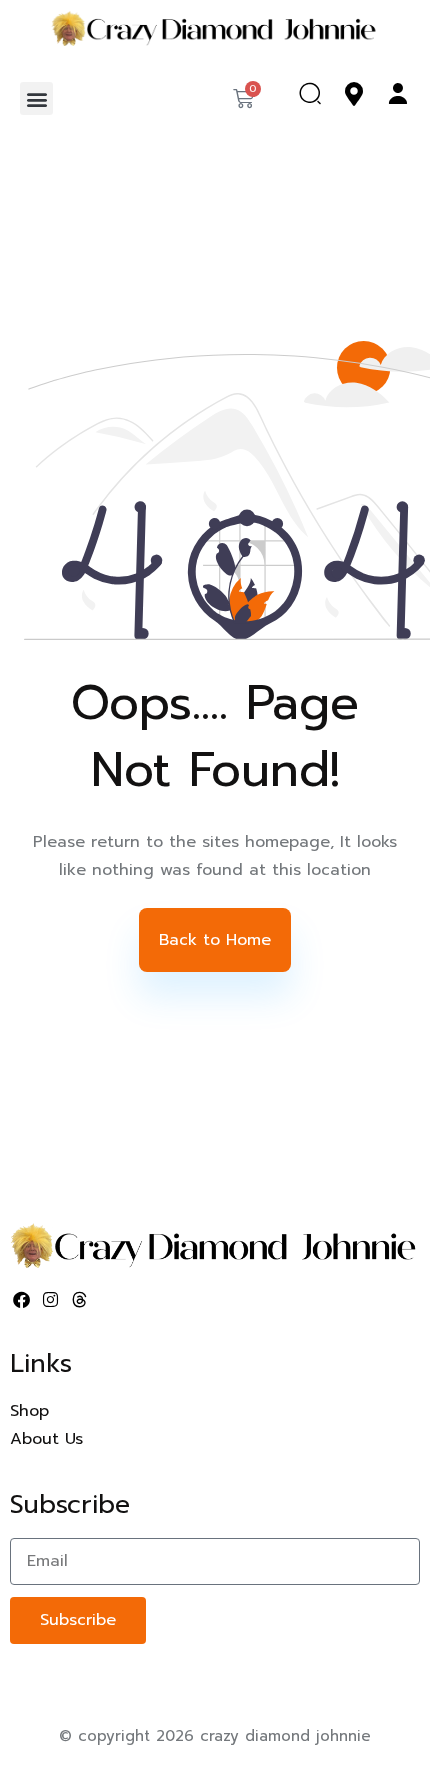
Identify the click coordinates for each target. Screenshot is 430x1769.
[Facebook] (22, 1300)
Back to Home (215, 940)
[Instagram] (51, 1300)
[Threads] (80, 1300)
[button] (36, 98)
